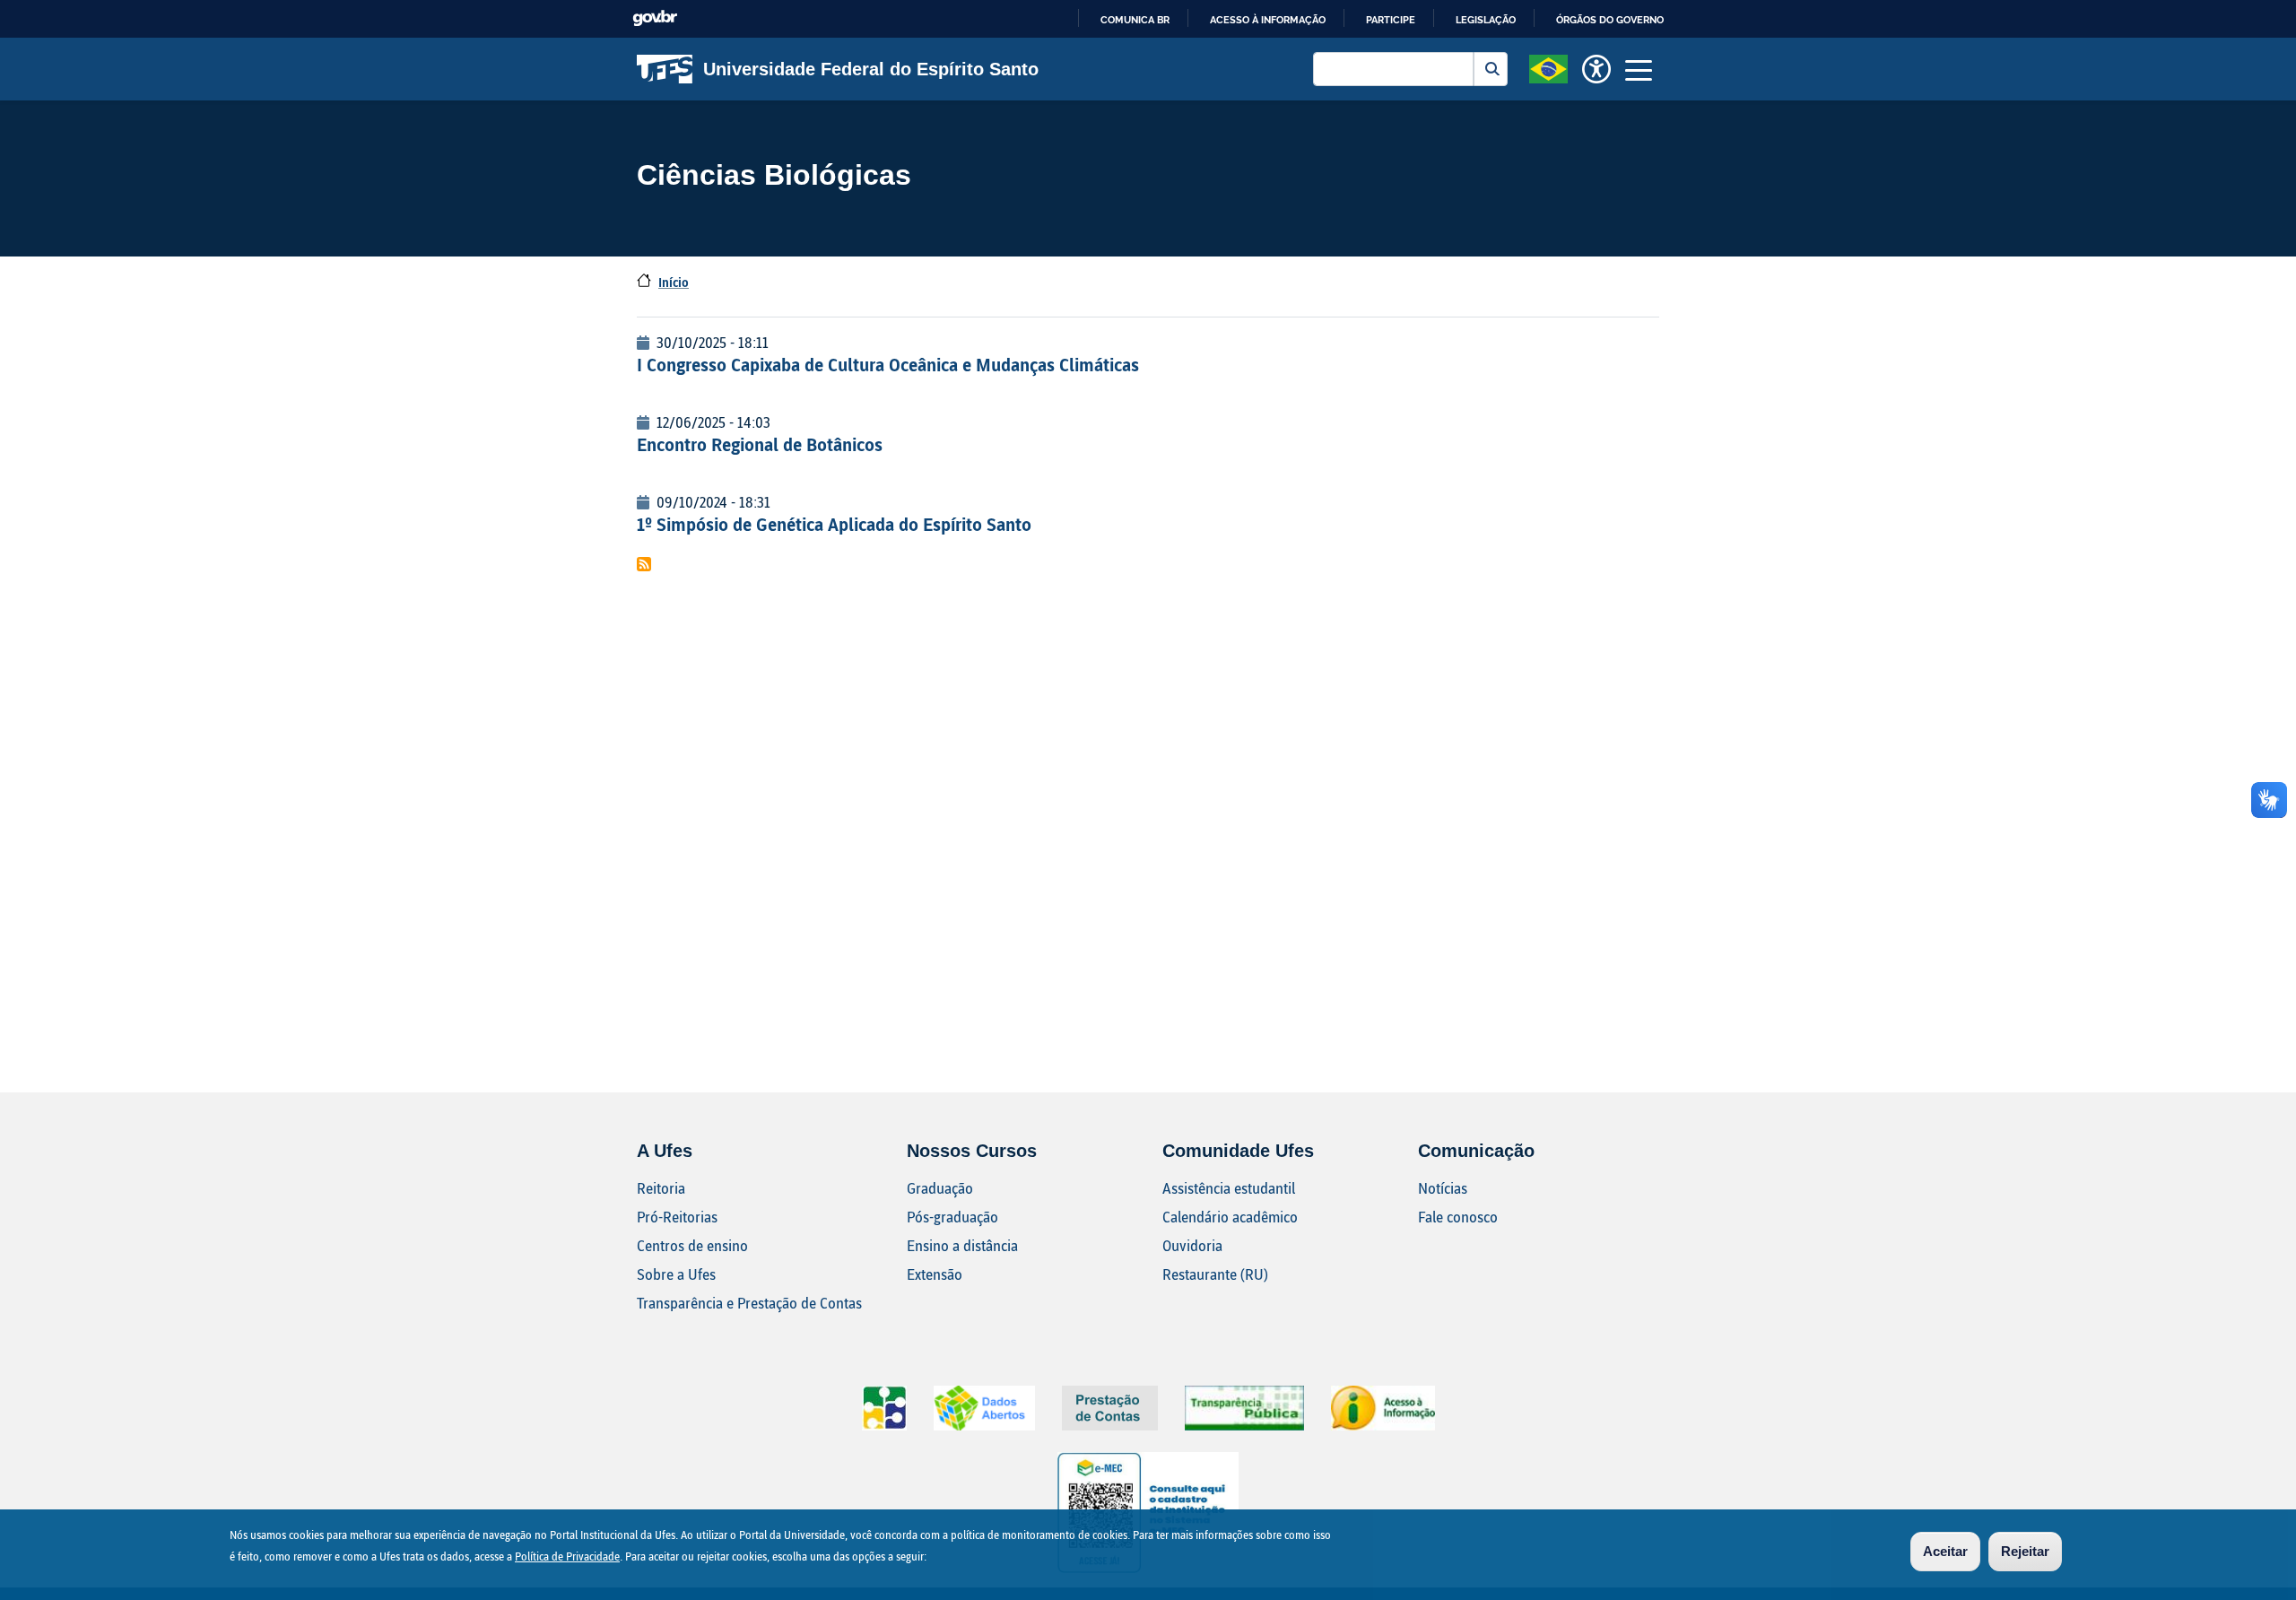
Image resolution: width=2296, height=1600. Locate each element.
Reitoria (661, 1188)
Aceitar (1945, 1551)
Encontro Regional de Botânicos (760, 444)
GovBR (655, 18)
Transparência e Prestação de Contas (749, 1303)
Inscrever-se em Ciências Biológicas (644, 564)
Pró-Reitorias (677, 1217)
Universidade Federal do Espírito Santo (871, 69)
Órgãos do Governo (1610, 20)
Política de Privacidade (567, 1556)
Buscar (1491, 69)
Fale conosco (1458, 1217)
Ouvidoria (1192, 1245)
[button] (1548, 67)
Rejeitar (2025, 1551)
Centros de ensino (692, 1245)
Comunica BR (1135, 20)
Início (674, 282)
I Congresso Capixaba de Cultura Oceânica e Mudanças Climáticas (888, 364)
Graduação (940, 1188)
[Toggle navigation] (1639, 69)
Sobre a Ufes (676, 1274)
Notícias (1443, 1188)
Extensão (935, 1274)
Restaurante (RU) (1215, 1274)
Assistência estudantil (1229, 1188)
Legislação (1486, 20)
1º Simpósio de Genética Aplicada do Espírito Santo (834, 524)
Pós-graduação (952, 1217)
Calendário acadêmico (1230, 1217)
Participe (1391, 20)
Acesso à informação (1268, 20)
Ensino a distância (962, 1245)
